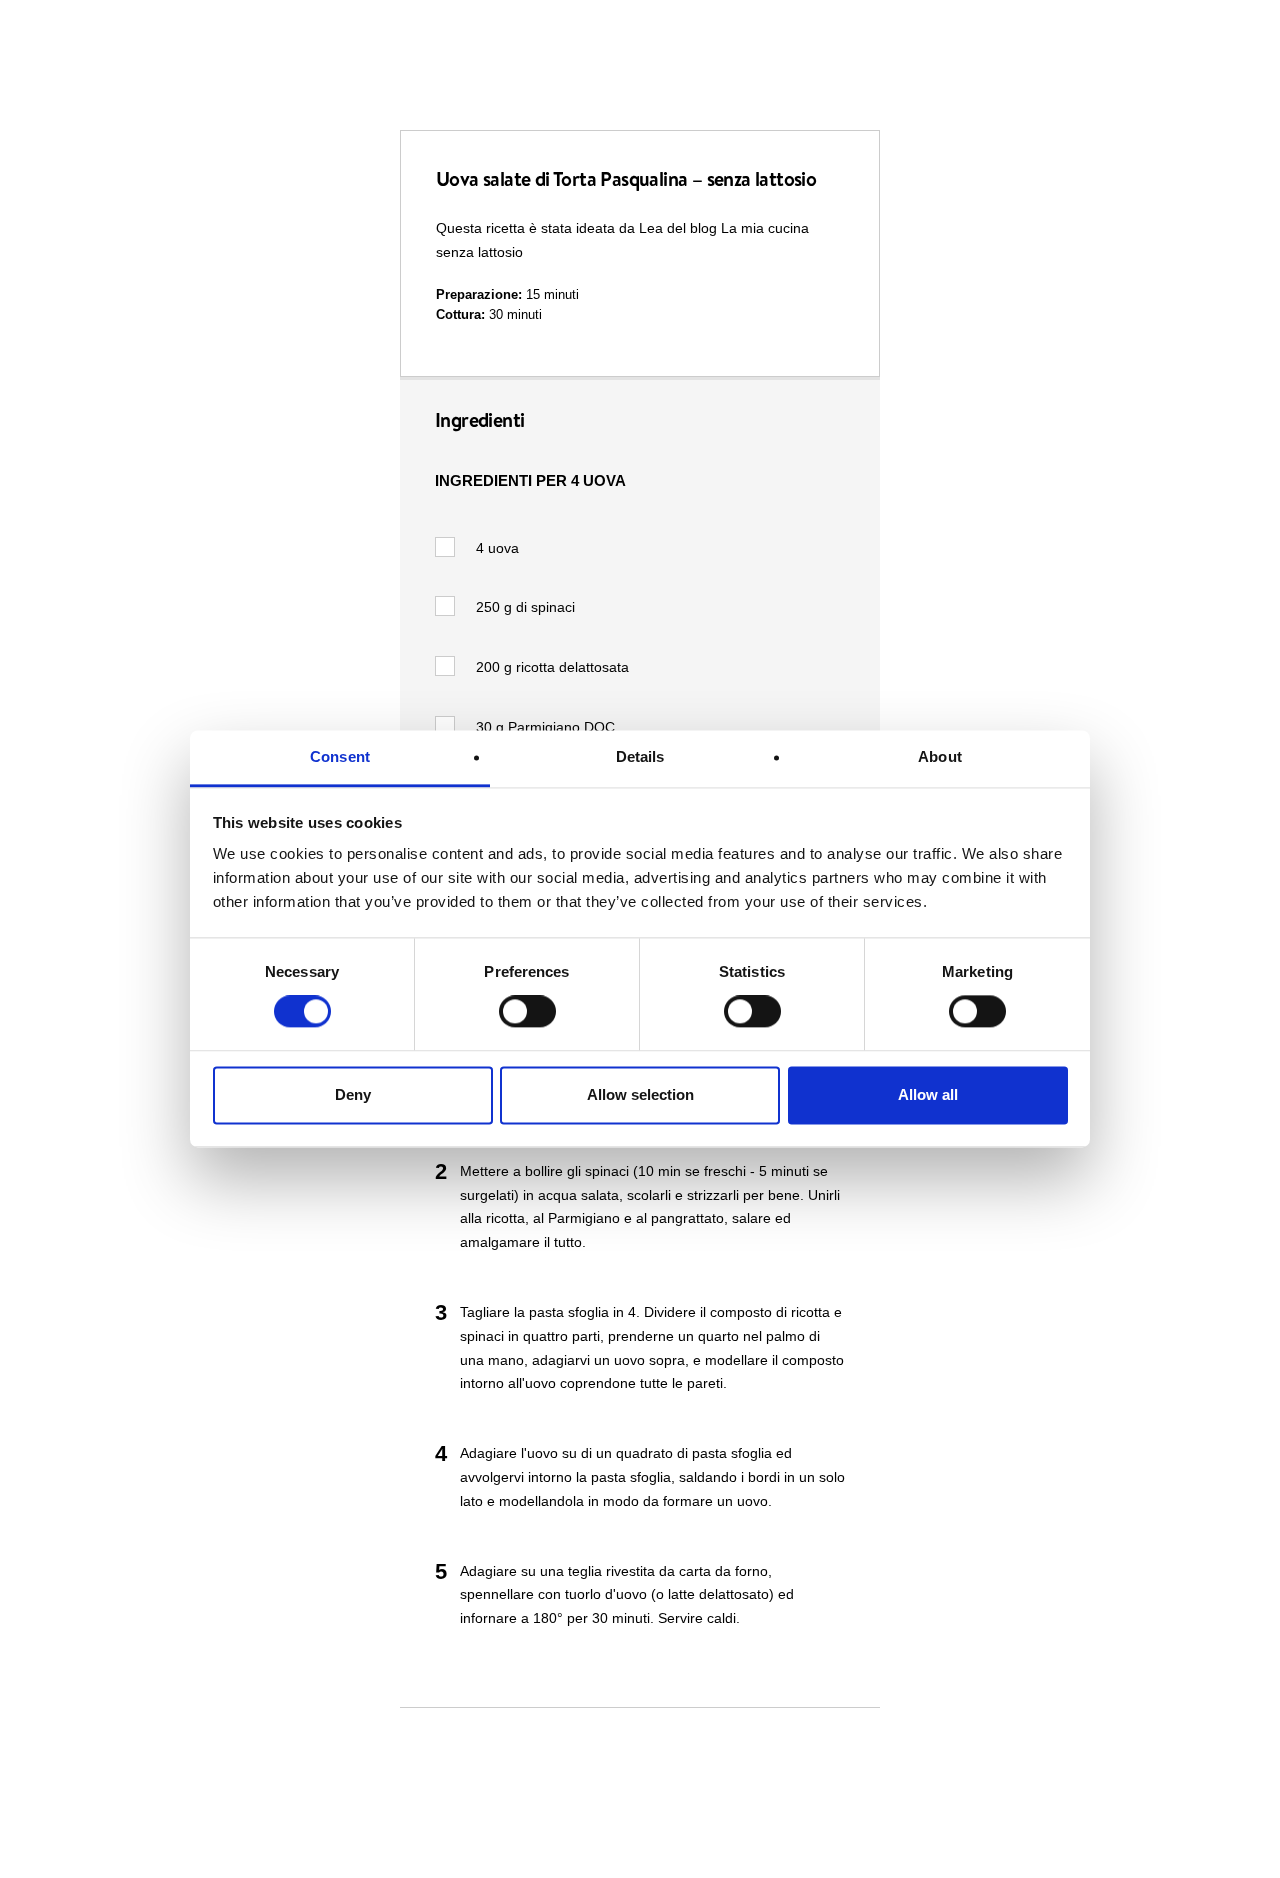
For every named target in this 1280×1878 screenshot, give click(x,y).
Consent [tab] (340, 756)
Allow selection (640, 1094)
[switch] (527, 1012)
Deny (353, 1094)
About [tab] (940, 756)
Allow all (928, 1094)
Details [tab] (640, 756)
